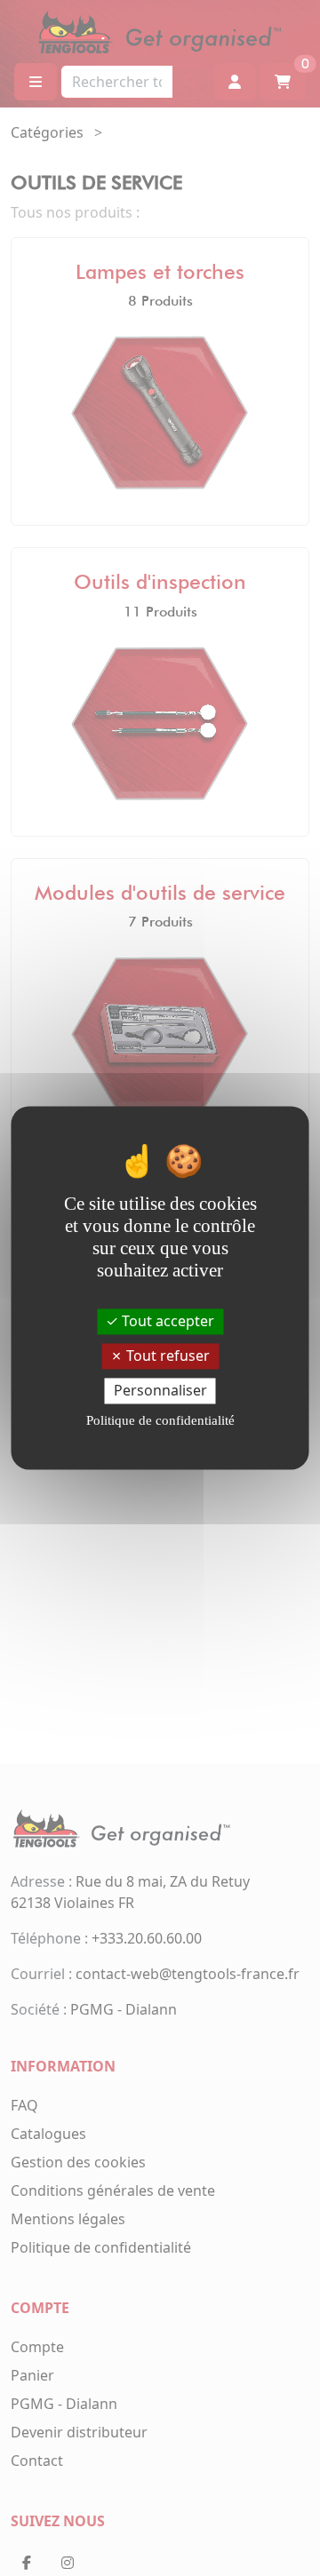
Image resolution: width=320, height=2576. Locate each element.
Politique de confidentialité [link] (160, 1421)
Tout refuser (166, 1356)
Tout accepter (166, 1321)
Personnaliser (160, 1390)
